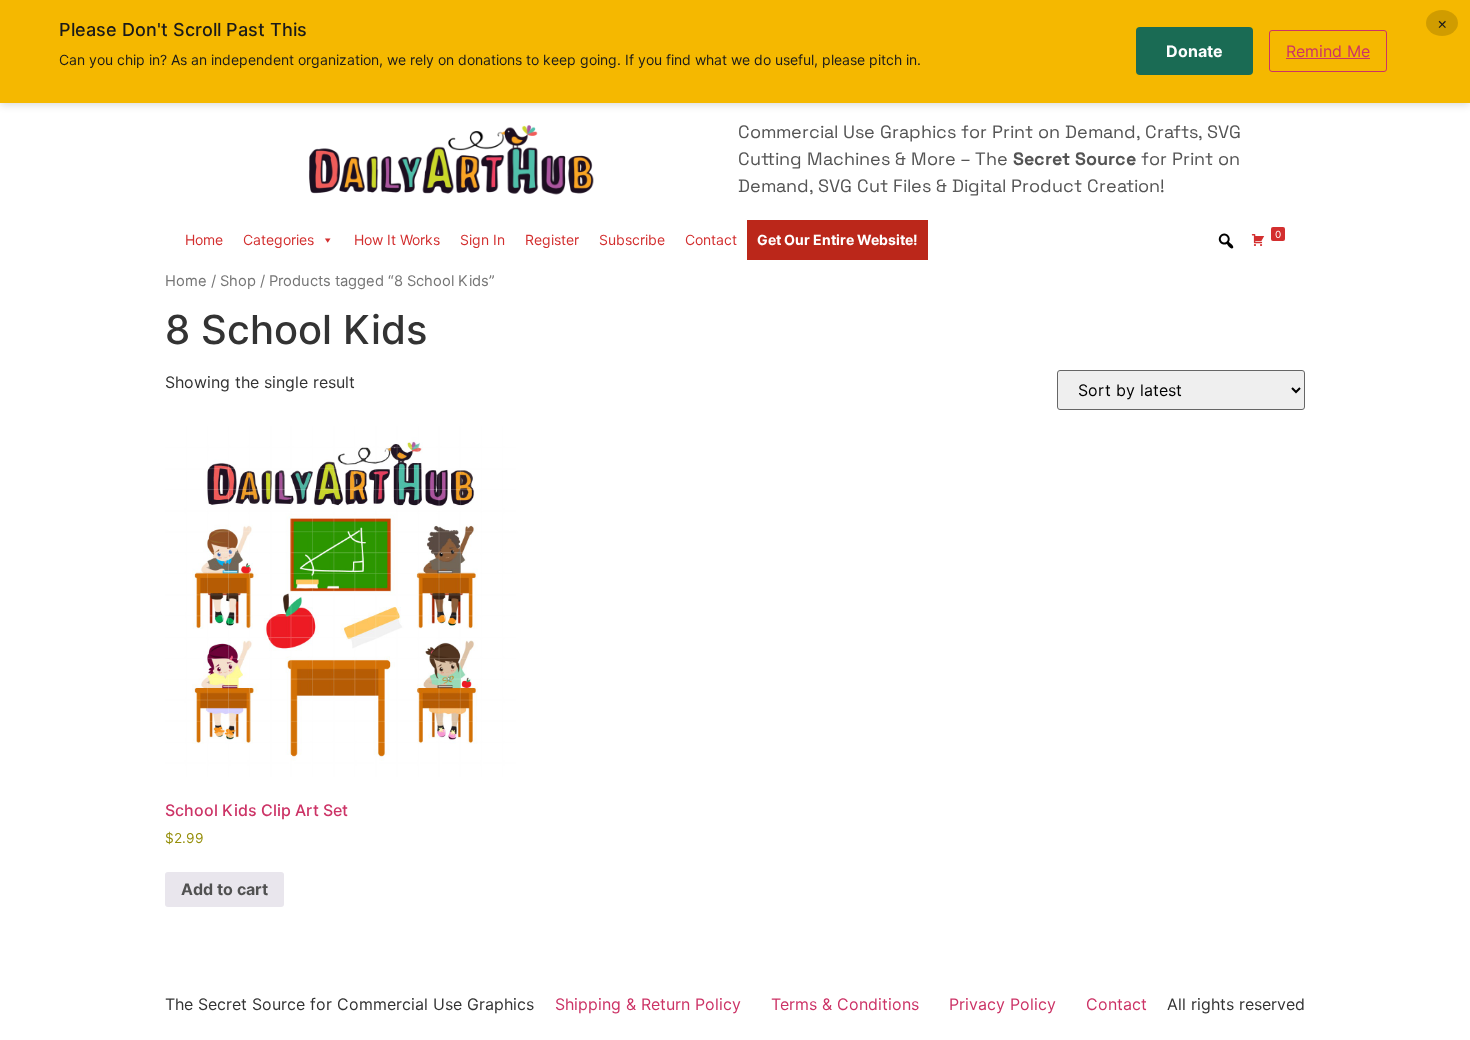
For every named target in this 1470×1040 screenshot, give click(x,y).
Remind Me (1328, 51)
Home (204, 239)
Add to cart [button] (224, 889)
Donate (1194, 51)
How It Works (397, 239)
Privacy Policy (1002, 1004)
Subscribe (632, 239)
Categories (278, 239)
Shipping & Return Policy (648, 1004)
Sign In (482, 239)
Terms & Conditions (845, 1004)
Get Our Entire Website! (837, 239)
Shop (238, 281)
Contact (711, 239)
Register (552, 239)
